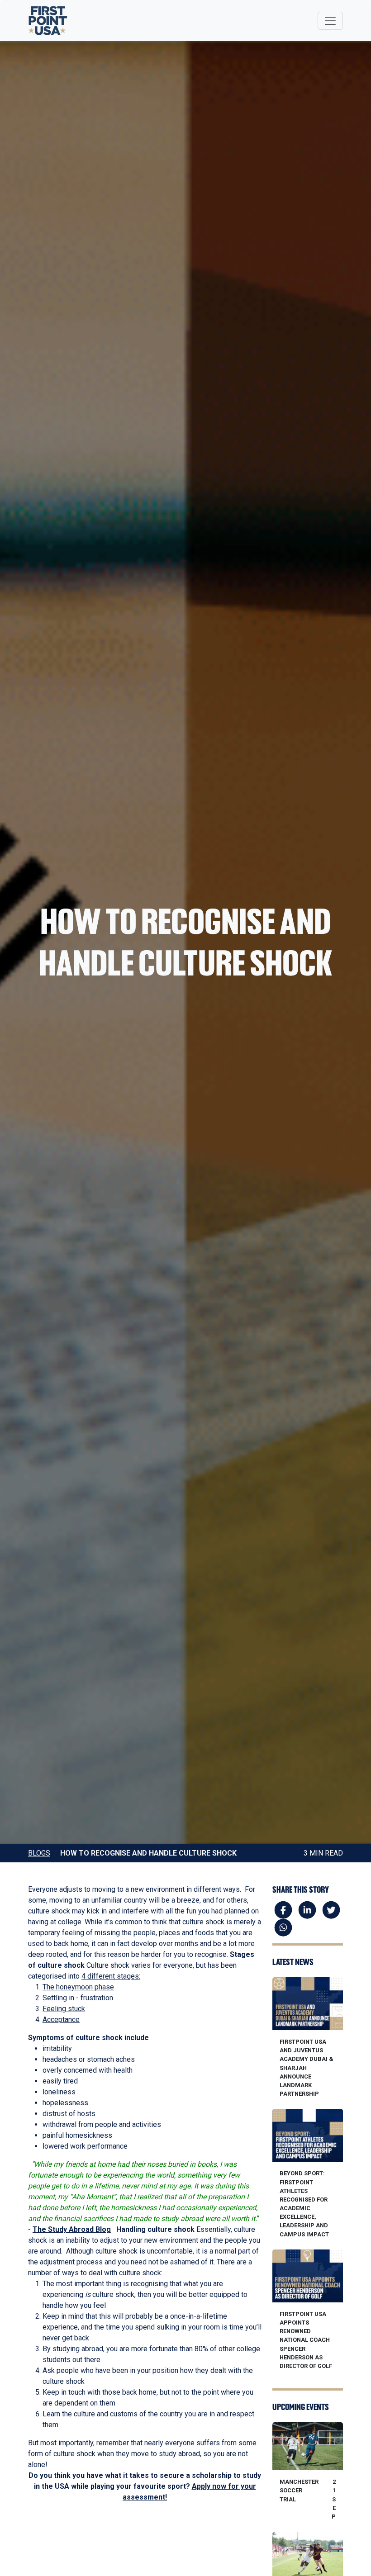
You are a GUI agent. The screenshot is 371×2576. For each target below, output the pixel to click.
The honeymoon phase (78, 1987)
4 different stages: (111, 1976)
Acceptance (61, 2020)
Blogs (39, 1853)
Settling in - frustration (78, 1998)
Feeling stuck (64, 2009)
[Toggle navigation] (330, 21)
